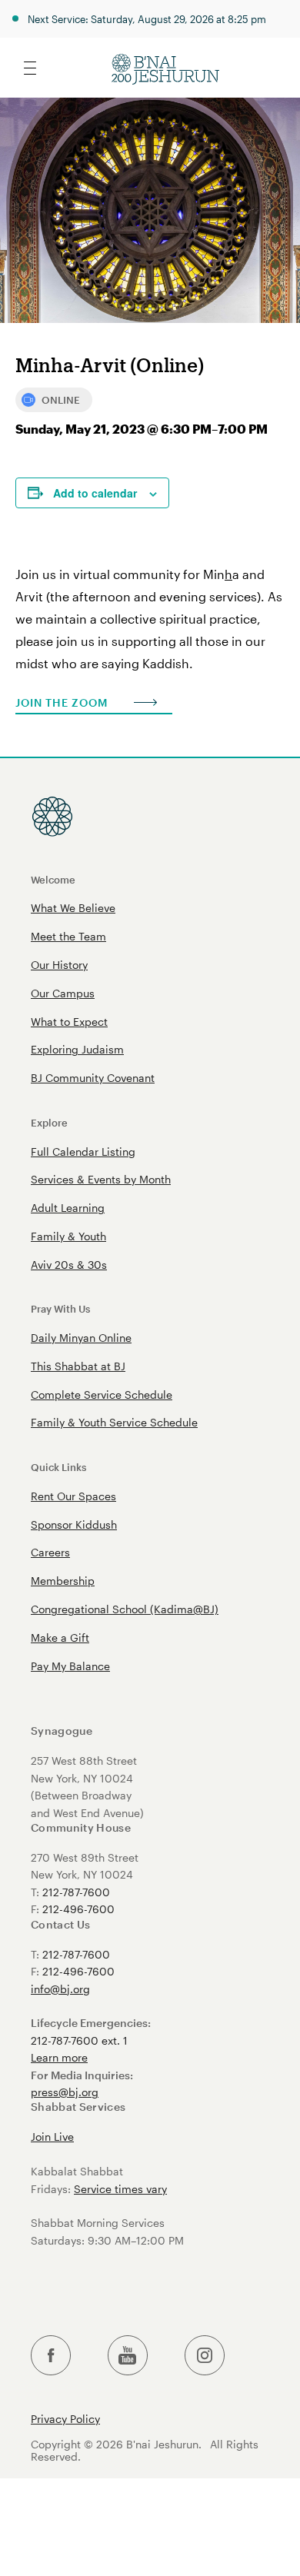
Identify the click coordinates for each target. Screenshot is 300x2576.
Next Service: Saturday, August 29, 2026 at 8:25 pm (147, 19)
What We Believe (73, 908)
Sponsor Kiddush (74, 1524)
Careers (50, 1552)
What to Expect (69, 1022)
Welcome (53, 879)
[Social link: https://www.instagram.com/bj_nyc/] (205, 2356)
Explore (49, 1122)
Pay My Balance (70, 1666)
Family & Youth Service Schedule (114, 1422)
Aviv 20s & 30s (69, 1265)
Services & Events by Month (101, 1179)
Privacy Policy (65, 2419)
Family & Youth (68, 1236)
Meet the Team (68, 936)
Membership (63, 1581)
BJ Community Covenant (93, 1078)
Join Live (52, 2137)
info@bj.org (60, 1989)
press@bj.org (65, 2092)
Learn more (59, 2057)
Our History (59, 965)
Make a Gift (60, 1637)
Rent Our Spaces (73, 1496)
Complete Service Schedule (102, 1395)
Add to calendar (95, 493)
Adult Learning (68, 1208)
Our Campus (63, 993)
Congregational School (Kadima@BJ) (125, 1609)
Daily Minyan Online (81, 1338)
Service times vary (120, 2189)
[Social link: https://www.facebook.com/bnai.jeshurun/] (51, 2356)
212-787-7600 (76, 1892)
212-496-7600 (78, 1909)
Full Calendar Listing (83, 1152)
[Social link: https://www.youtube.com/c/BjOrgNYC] (128, 2356)
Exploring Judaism (77, 1049)
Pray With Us (60, 1308)
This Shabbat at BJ (78, 1366)
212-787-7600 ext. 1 (79, 2040)
